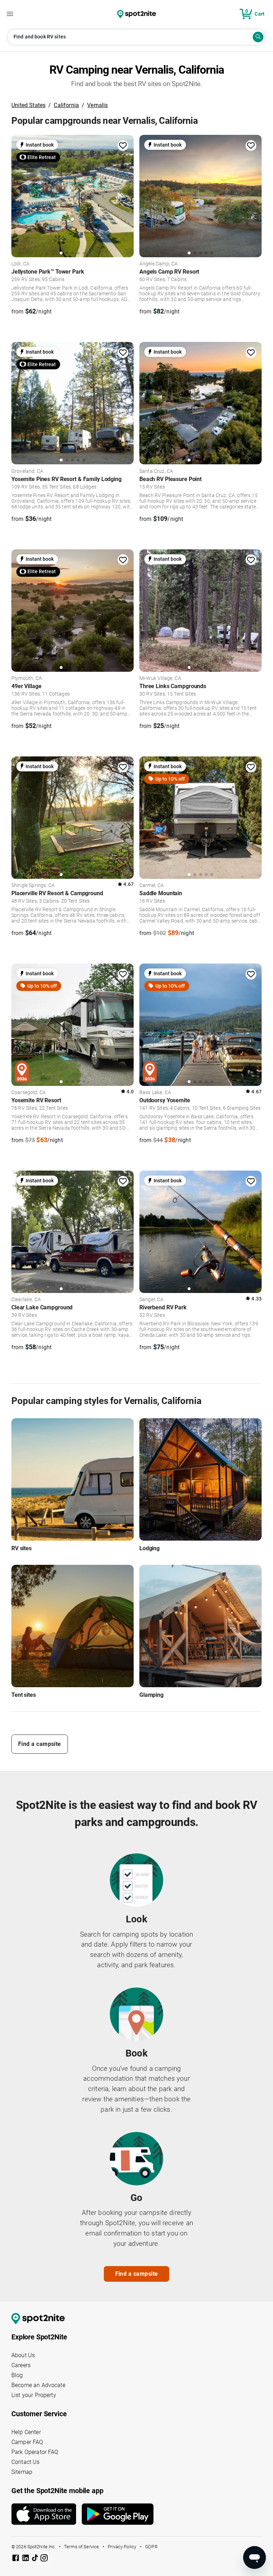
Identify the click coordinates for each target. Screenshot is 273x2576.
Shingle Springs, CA (33, 886)
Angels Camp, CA (159, 264)
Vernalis (97, 105)
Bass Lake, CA (155, 1093)
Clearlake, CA (26, 1300)
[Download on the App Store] (47, 2514)
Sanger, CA (152, 1300)
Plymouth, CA (27, 679)
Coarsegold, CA (29, 1093)
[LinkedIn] (26, 2559)
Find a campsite (40, 1744)
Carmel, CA (152, 886)
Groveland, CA (27, 471)
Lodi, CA (20, 264)
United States (28, 105)
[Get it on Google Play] (118, 2517)
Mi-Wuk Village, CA (160, 679)
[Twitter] (36, 2559)
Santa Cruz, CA (156, 471)
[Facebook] (16, 2559)
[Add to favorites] (123, 146)
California (66, 105)
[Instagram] (44, 2559)
